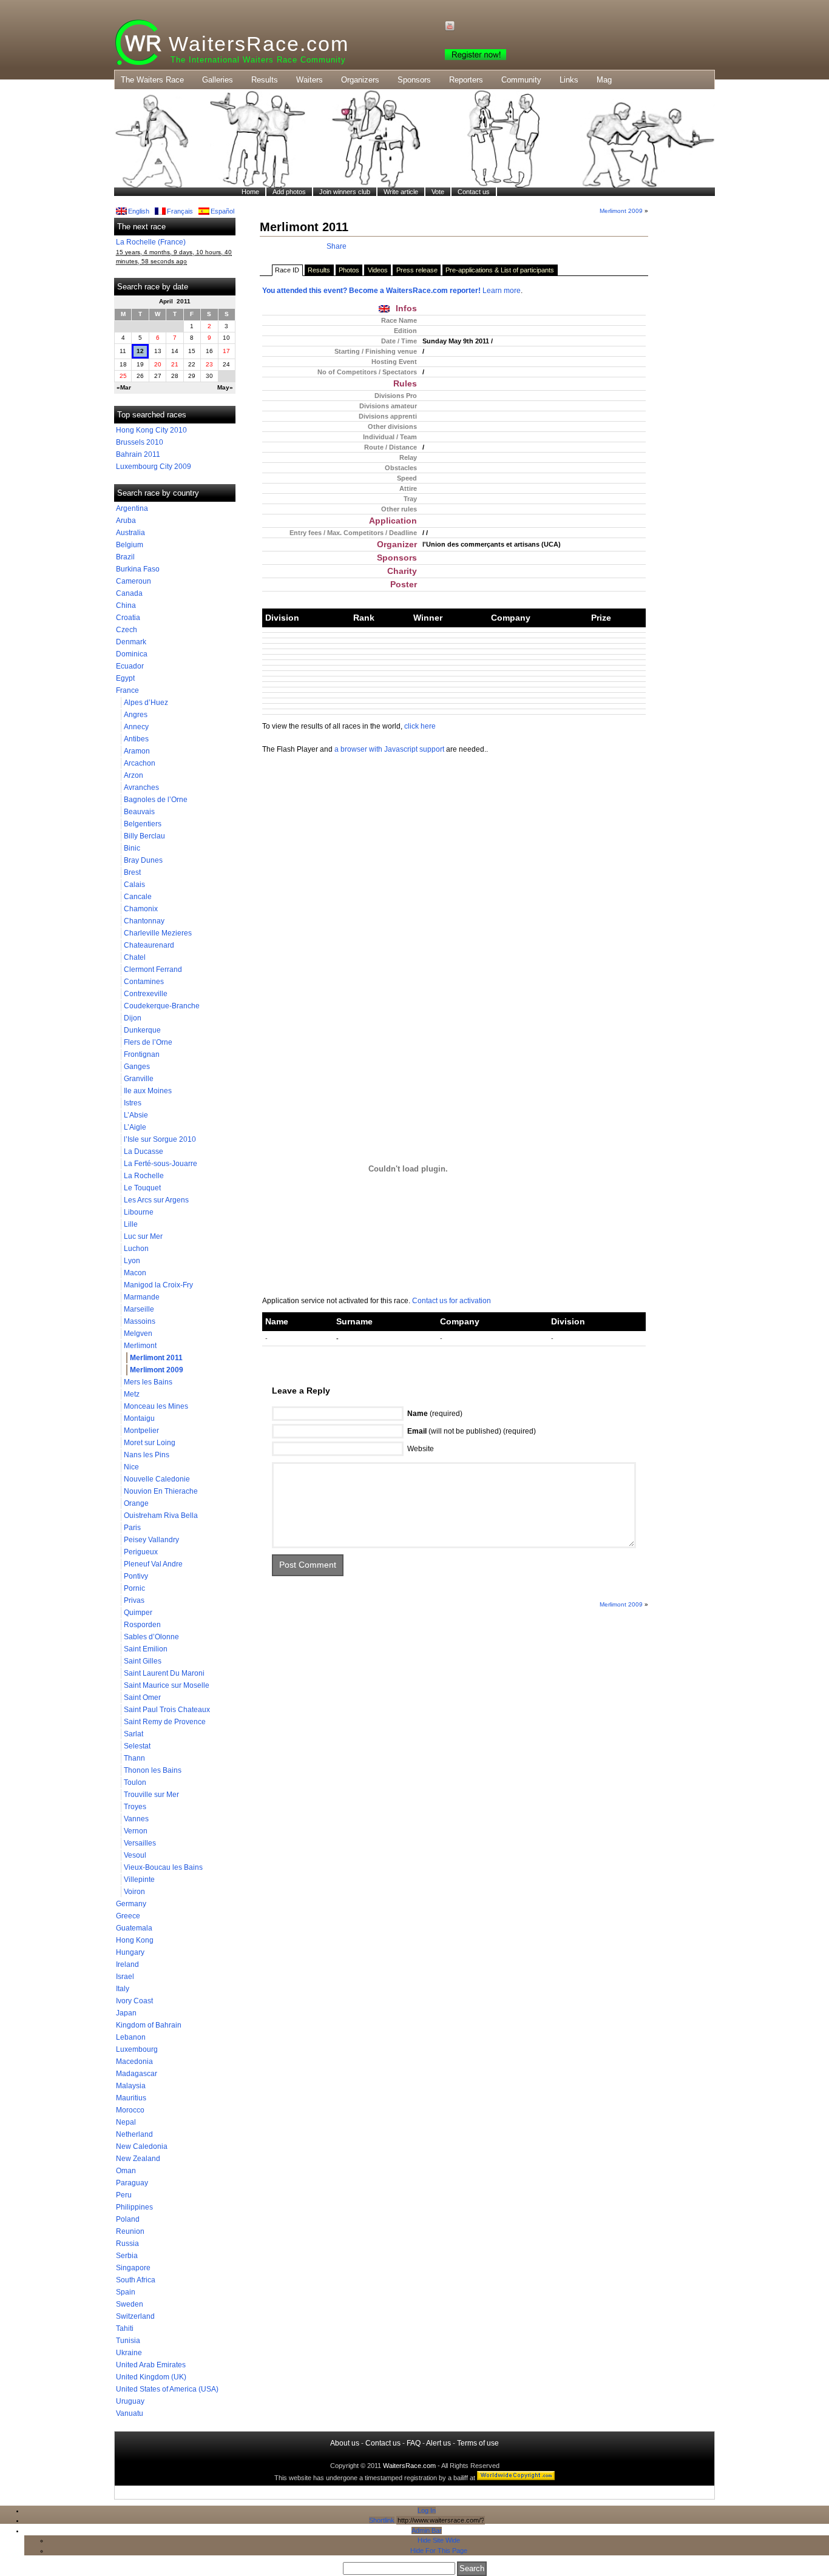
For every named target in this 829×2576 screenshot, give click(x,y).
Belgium (130, 545)
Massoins (140, 1321)
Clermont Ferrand (153, 969)
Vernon (136, 1831)
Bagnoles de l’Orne (156, 800)
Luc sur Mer (143, 1236)
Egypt (125, 678)
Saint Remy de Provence (165, 1722)
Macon (135, 1273)
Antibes (136, 739)
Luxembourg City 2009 (154, 467)
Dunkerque (142, 1030)
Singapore (133, 2268)
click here (420, 726)
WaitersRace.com (259, 44)
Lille (131, 1224)
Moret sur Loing (150, 1443)
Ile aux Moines (148, 1091)
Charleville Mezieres (158, 933)
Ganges (137, 1067)
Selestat (137, 1746)
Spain (126, 2292)
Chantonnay (144, 921)
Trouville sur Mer (151, 1795)
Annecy (136, 727)
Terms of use (478, 2443)
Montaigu (139, 1418)
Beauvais (139, 812)
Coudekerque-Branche (162, 1006)
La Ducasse (144, 1151)
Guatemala (134, 1928)
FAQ (414, 2443)
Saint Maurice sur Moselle (167, 1685)
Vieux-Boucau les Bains (163, 1867)
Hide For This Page (439, 2551)
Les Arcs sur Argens (156, 1200)
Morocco (130, 2110)
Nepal (126, 2122)
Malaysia (131, 2086)
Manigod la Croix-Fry (158, 1285)
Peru (124, 2195)
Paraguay (132, 2183)
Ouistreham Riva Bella (161, 1516)
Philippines (134, 2207)
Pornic (134, 1588)
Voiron (134, 1892)
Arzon (134, 775)
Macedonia (134, 2062)
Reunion (130, 2231)
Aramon (137, 751)
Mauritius (131, 2098)
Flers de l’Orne (148, 1042)
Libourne (139, 1212)
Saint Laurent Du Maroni (164, 1673)
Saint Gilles (143, 1661)
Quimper (138, 1613)
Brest (132, 872)
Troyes (135, 1807)
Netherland (134, 2134)
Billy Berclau (144, 836)
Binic (132, 848)
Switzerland (135, 2316)
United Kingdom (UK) (151, 2377)
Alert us (438, 2443)
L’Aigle (135, 1127)
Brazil (125, 557)
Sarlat (134, 1734)
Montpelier (141, 1431)
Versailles (140, 1843)
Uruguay (130, 2401)
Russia (127, 2244)
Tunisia (128, 2341)
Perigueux (141, 1552)
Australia (130, 533)
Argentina (132, 508)
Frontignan (142, 1054)
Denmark (131, 642)
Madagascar (137, 2074)
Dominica (132, 654)
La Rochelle (144, 1176)
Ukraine (129, 2353)
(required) (435, 1414)
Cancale (138, 897)
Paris (132, 1528)
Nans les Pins (147, 1455)
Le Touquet (142, 1188)
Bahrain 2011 (138, 454)
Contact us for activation (452, 1301)
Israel (125, 1977)
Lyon (132, 1261)
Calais (134, 885)
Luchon (136, 1249)
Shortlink (382, 2520)
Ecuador (130, 666)
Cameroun (134, 581)
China (126, 605)
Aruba (126, 521)
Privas (134, 1600)
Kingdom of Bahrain (149, 2025)
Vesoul (135, 1855)
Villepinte (139, 1880)
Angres (136, 715)
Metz (132, 1394)
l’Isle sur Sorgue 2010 (160, 1139)
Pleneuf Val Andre (153, 1564)
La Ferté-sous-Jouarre (161, 1164)
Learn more (502, 291)
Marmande (142, 1297)
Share (337, 246)
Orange (136, 1503)
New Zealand (138, 2159)
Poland (128, 2219)
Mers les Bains (148, 1382)
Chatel (135, 957)
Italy (123, 1989)
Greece (128, 1916)
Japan (126, 2013)
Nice (131, 1467)
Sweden (130, 2304)
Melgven (138, 1334)
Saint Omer (142, 1698)
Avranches (141, 787)
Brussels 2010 (140, 442)
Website (421, 1449)
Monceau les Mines (156, 1406)
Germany (131, 1904)
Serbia (127, 2256)
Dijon (133, 1018)
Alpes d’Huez (146, 703)
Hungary (130, 1952)
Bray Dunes (143, 860)
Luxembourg (137, 2049)
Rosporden (142, 1625)
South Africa (136, 2280)
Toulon (135, 1782)
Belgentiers (143, 824)
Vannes (136, 1819)
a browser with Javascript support (389, 749)
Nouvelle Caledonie (157, 1479)
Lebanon (131, 2037)
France (127, 690)
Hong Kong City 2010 (151, 430)
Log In (427, 2510)
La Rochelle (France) (151, 242)
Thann (134, 1758)
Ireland (127, 1964)
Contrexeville (146, 994)
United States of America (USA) (167, 2389)
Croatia (128, 618)
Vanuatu (130, 2413)
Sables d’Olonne (151, 1637)
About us (345, 2443)
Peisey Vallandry (151, 1540)
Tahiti (125, 2328)
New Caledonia (142, 2146)
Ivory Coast (134, 2001)
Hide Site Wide (439, 2540)
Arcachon (140, 763)
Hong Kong (135, 1940)
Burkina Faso (138, 569)
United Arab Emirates (151, 2365)
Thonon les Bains (153, 1770)
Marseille (139, 1309)
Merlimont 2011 (156, 1358)
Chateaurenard (149, 945)
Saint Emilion (146, 1649)
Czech (127, 630)
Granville (139, 1079)
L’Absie (136, 1115)
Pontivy (136, 1576)
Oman (126, 2171)
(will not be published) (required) (472, 1431)
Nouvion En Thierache (161, 1491)
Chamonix (141, 909)
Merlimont (140, 1346)
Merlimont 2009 (157, 1370)
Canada (129, 593)
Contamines (144, 982)
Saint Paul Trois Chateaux (167, 1710)
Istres (133, 1103)
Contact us (383, 2443)
